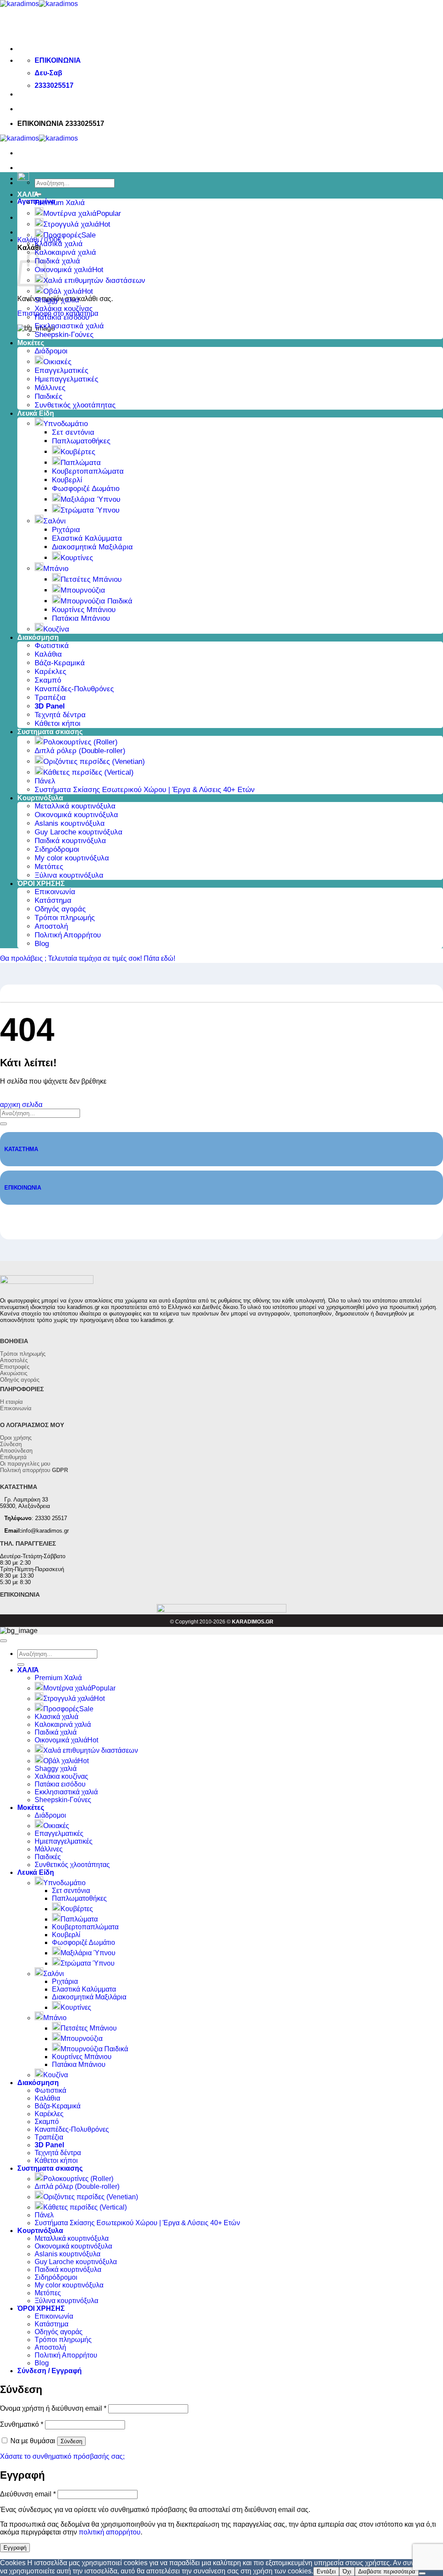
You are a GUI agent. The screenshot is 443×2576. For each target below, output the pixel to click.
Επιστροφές (15, 1367)
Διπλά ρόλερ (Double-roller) (80, 751)
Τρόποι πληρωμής (65, 918)
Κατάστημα (53, 900)
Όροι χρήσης (16, 1438)
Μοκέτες (31, 343)
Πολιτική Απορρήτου (68, 935)
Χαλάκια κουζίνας (64, 309)
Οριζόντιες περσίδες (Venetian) (94, 762)
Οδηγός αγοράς (60, 909)
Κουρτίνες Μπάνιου (84, 610)
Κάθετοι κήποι (58, 723)
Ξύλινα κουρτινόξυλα (69, 875)
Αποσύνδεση (16, 1451)
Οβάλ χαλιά (63, 291)
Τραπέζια (50, 698)
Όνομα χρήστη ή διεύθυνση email (53, 2408)
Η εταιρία (11, 1402)
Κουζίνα (56, 629)
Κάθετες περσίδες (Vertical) (88, 772)
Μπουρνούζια (83, 590)
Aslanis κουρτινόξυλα (70, 823)
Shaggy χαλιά (57, 300)
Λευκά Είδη (36, 413)
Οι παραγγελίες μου (25, 1464)
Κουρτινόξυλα (40, 798)
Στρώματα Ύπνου (90, 510)
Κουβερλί (67, 480)
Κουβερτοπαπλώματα (88, 471)
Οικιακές (57, 362)
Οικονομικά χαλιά (63, 270)
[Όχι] (422, 2573)
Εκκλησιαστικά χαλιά (69, 326)
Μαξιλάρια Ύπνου (90, 499)
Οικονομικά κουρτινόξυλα (76, 815)
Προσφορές (62, 235)
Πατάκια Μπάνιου (81, 618)
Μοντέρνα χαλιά (70, 213)
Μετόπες (49, 867)
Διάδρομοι (51, 351)
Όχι (347, 2571)
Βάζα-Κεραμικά (60, 663)
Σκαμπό (48, 680)
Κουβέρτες (78, 452)
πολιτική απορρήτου (110, 2532)
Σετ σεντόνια (73, 432)
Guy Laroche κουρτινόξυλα (79, 832)
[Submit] (3, 1124)
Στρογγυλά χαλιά (71, 224)
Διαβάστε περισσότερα (387, 2571)
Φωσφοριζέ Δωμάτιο (86, 489)
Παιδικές (48, 396)
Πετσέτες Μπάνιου (91, 579)
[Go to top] (3, 1641)
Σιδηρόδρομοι (57, 849)
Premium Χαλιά (60, 203)
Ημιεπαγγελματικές (66, 379)
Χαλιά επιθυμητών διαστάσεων (94, 281)
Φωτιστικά (52, 646)
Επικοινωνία (55, 892)
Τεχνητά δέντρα (60, 715)
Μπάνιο (56, 569)
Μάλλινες (50, 388)
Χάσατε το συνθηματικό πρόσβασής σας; (62, 2456)
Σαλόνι (55, 521)
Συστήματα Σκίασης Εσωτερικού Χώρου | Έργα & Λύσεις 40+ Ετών (145, 790)
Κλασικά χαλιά (59, 244)
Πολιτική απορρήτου (34, 1470)
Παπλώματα (81, 463)
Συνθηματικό (22, 2424)
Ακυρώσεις (14, 1373)
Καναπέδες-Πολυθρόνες (74, 689)
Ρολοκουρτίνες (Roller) (80, 742)
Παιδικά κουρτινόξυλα (70, 841)
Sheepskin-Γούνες (64, 335)
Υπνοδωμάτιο (66, 424)
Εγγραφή (15, 2548)
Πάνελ (45, 781)
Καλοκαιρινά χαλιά (65, 252)
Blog (42, 944)
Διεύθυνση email (28, 2494)
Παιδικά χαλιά (57, 261)
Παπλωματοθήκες (81, 441)
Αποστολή (51, 926)
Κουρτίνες (77, 558)
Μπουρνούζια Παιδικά (96, 601)
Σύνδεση (11, 1444)
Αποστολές (14, 1360)
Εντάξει (326, 2571)
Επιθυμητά (13, 1457)
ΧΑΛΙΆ (28, 194)
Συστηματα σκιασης (50, 732)
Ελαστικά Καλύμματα (87, 538)
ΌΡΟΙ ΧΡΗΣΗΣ (41, 884)
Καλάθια (48, 654)
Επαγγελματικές (61, 371)
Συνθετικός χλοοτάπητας (75, 405)
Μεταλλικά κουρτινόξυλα (75, 806)
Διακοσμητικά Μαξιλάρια (92, 547)
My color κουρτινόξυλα (72, 858)
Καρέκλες (50, 672)
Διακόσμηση (38, 637)
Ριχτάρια (66, 530)
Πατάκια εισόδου (62, 317)
